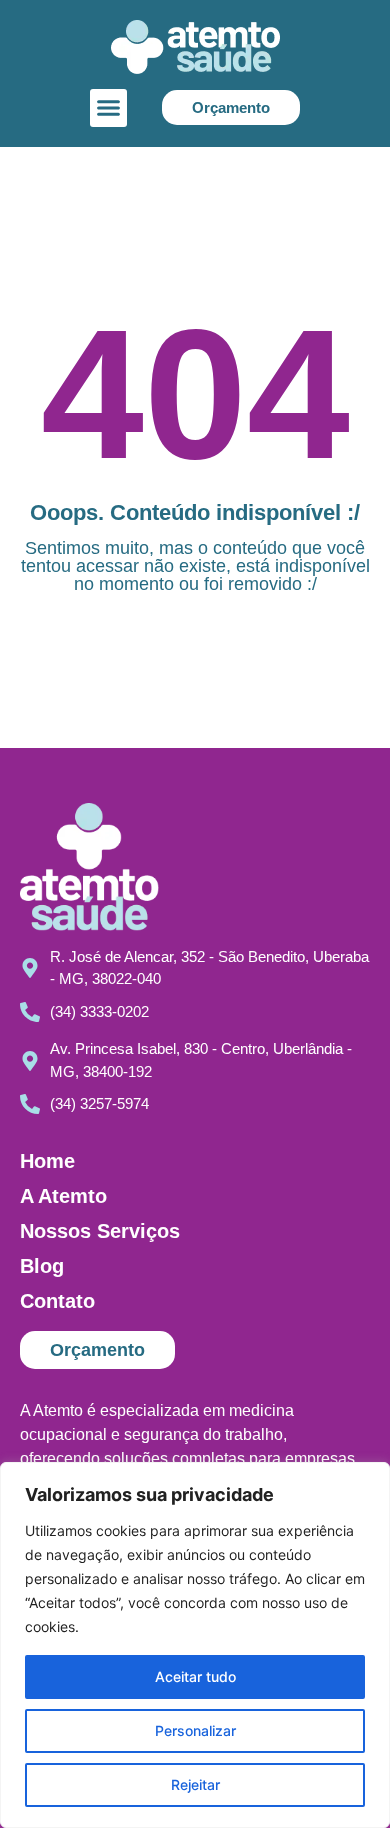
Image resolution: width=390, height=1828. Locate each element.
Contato (57, 1301)
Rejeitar (195, 1784)
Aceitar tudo (195, 1676)
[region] (195, 1645)
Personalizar (195, 1730)
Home (47, 1161)
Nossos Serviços (100, 1231)
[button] (109, 108)
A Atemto (63, 1196)
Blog (42, 1266)
